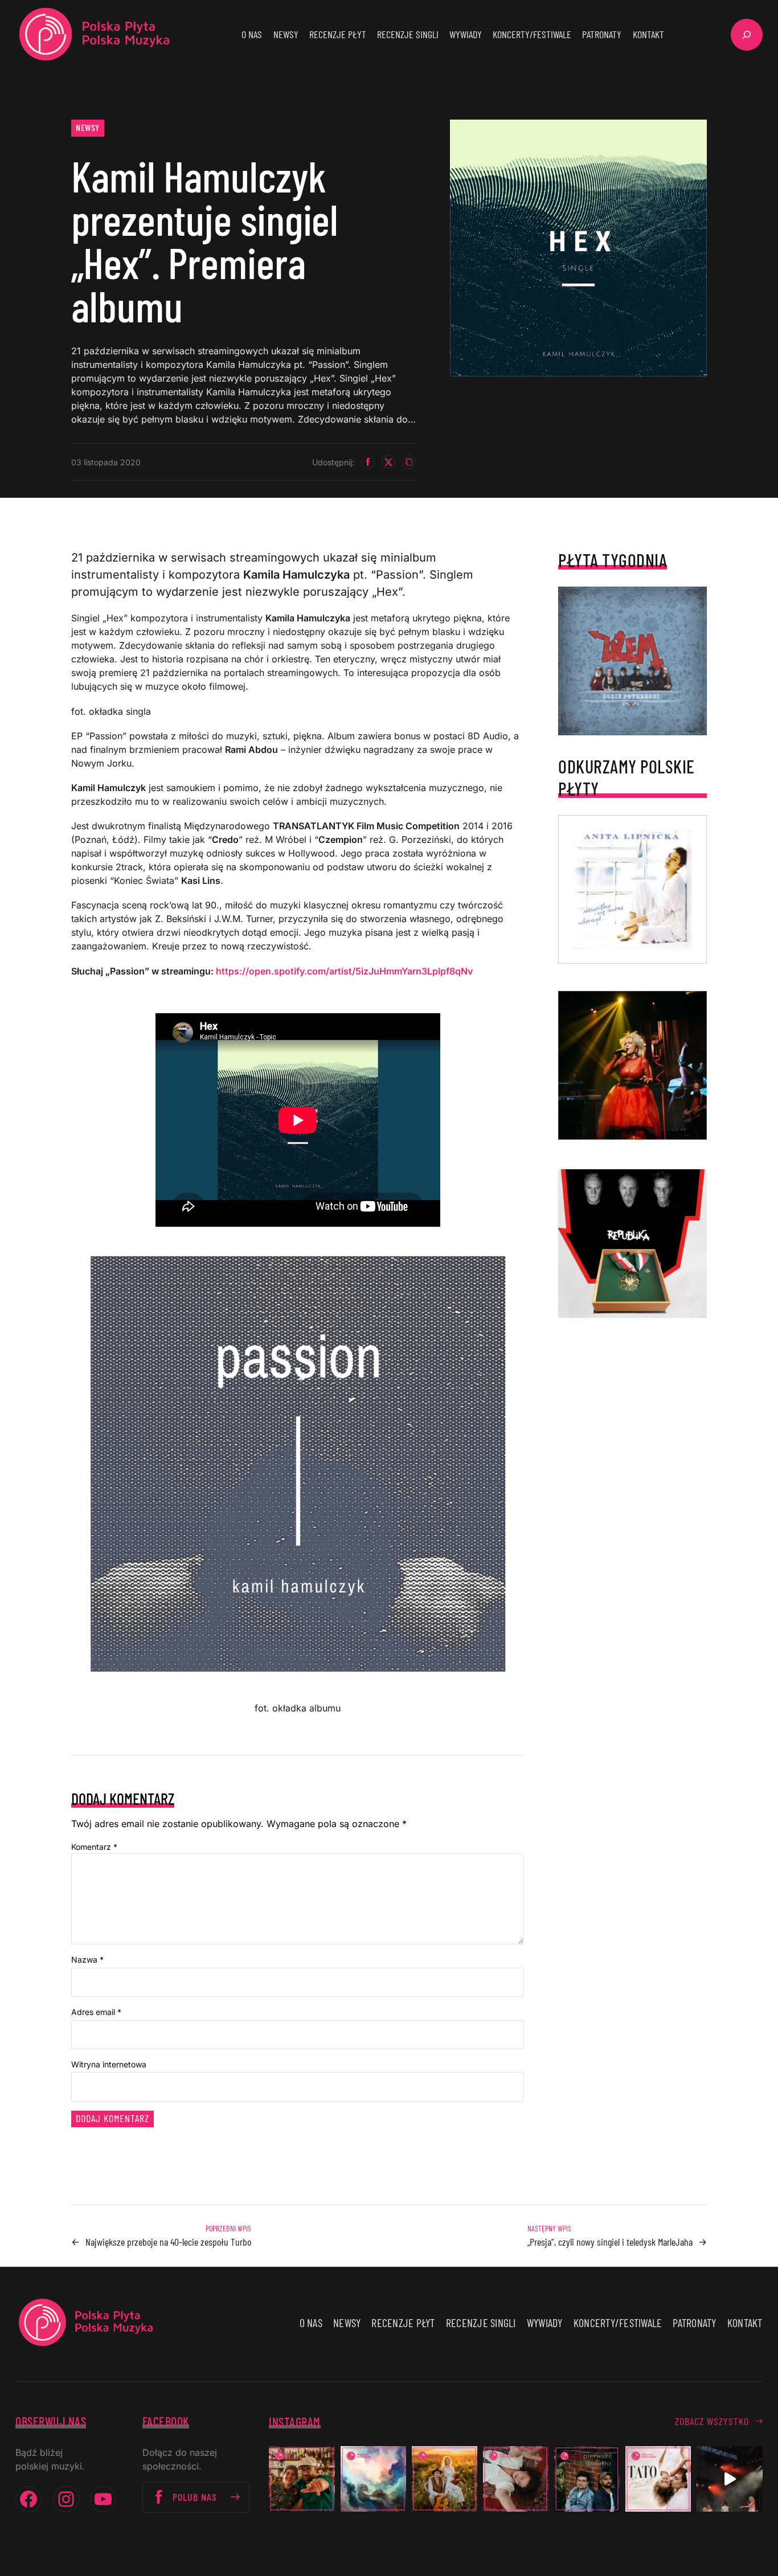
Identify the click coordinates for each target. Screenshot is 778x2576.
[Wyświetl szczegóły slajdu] (632, 1065)
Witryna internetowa (109, 2064)
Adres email (96, 2012)
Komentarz (94, 1847)
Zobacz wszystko (712, 2421)
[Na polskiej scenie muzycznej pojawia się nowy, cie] (516, 2479)
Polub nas (195, 2497)
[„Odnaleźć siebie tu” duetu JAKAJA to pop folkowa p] (445, 2479)
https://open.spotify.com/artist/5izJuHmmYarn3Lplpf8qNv (344, 971)
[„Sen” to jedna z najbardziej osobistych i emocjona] (373, 2479)
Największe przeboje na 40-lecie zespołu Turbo (168, 2242)
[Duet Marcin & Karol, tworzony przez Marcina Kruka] (587, 2479)
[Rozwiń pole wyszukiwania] (747, 35)
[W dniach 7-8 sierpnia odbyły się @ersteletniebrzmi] (729, 2479)
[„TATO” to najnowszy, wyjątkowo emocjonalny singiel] (658, 2479)
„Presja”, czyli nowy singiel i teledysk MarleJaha (610, 2242)
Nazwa (87, 1959)
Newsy (88, 127)
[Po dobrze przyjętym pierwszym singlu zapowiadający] (302, 2479)
